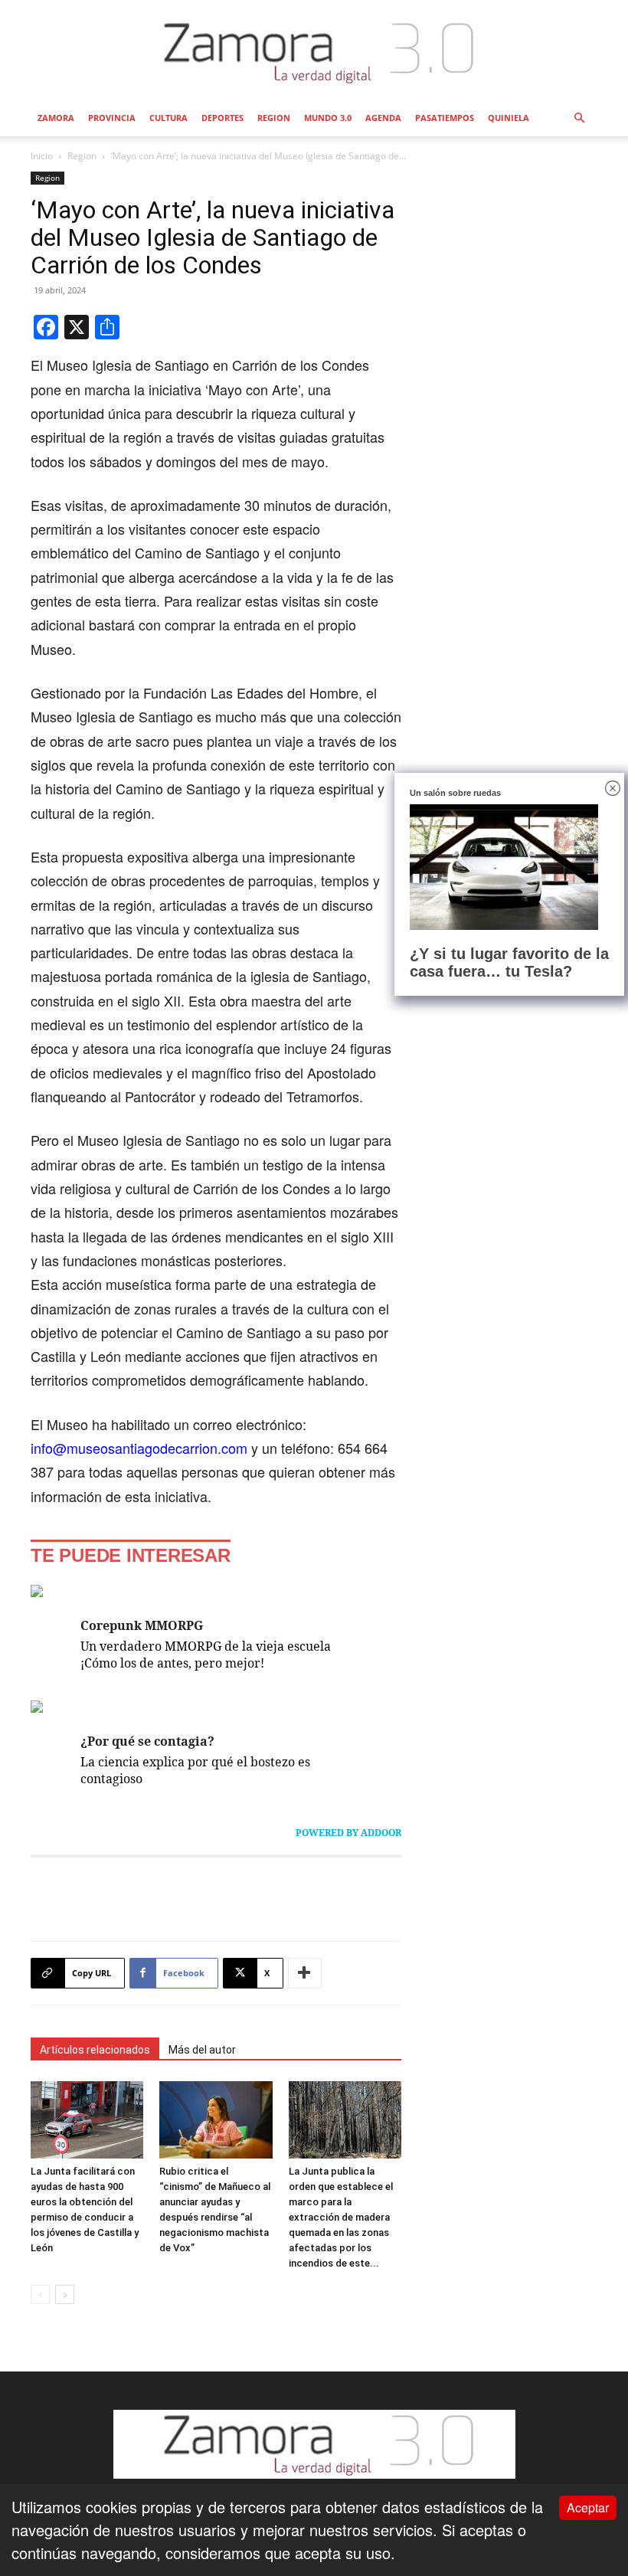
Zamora (56, 118)
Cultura (168, 118)
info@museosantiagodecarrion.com (139, 1448)
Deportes (222, 118)
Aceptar (588, 2507)
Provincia (112, 118)
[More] (305, 1973)
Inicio (42, 156)
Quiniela (509, 118)
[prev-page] (40, 2295)
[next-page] (65, 2295)
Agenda (383, 118)
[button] (579, 117)
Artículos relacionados (95, 2050)
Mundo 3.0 (328, 118)
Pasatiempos (445, 118)
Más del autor (202, 2050)
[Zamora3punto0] (314, 52)
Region (274, 118)
